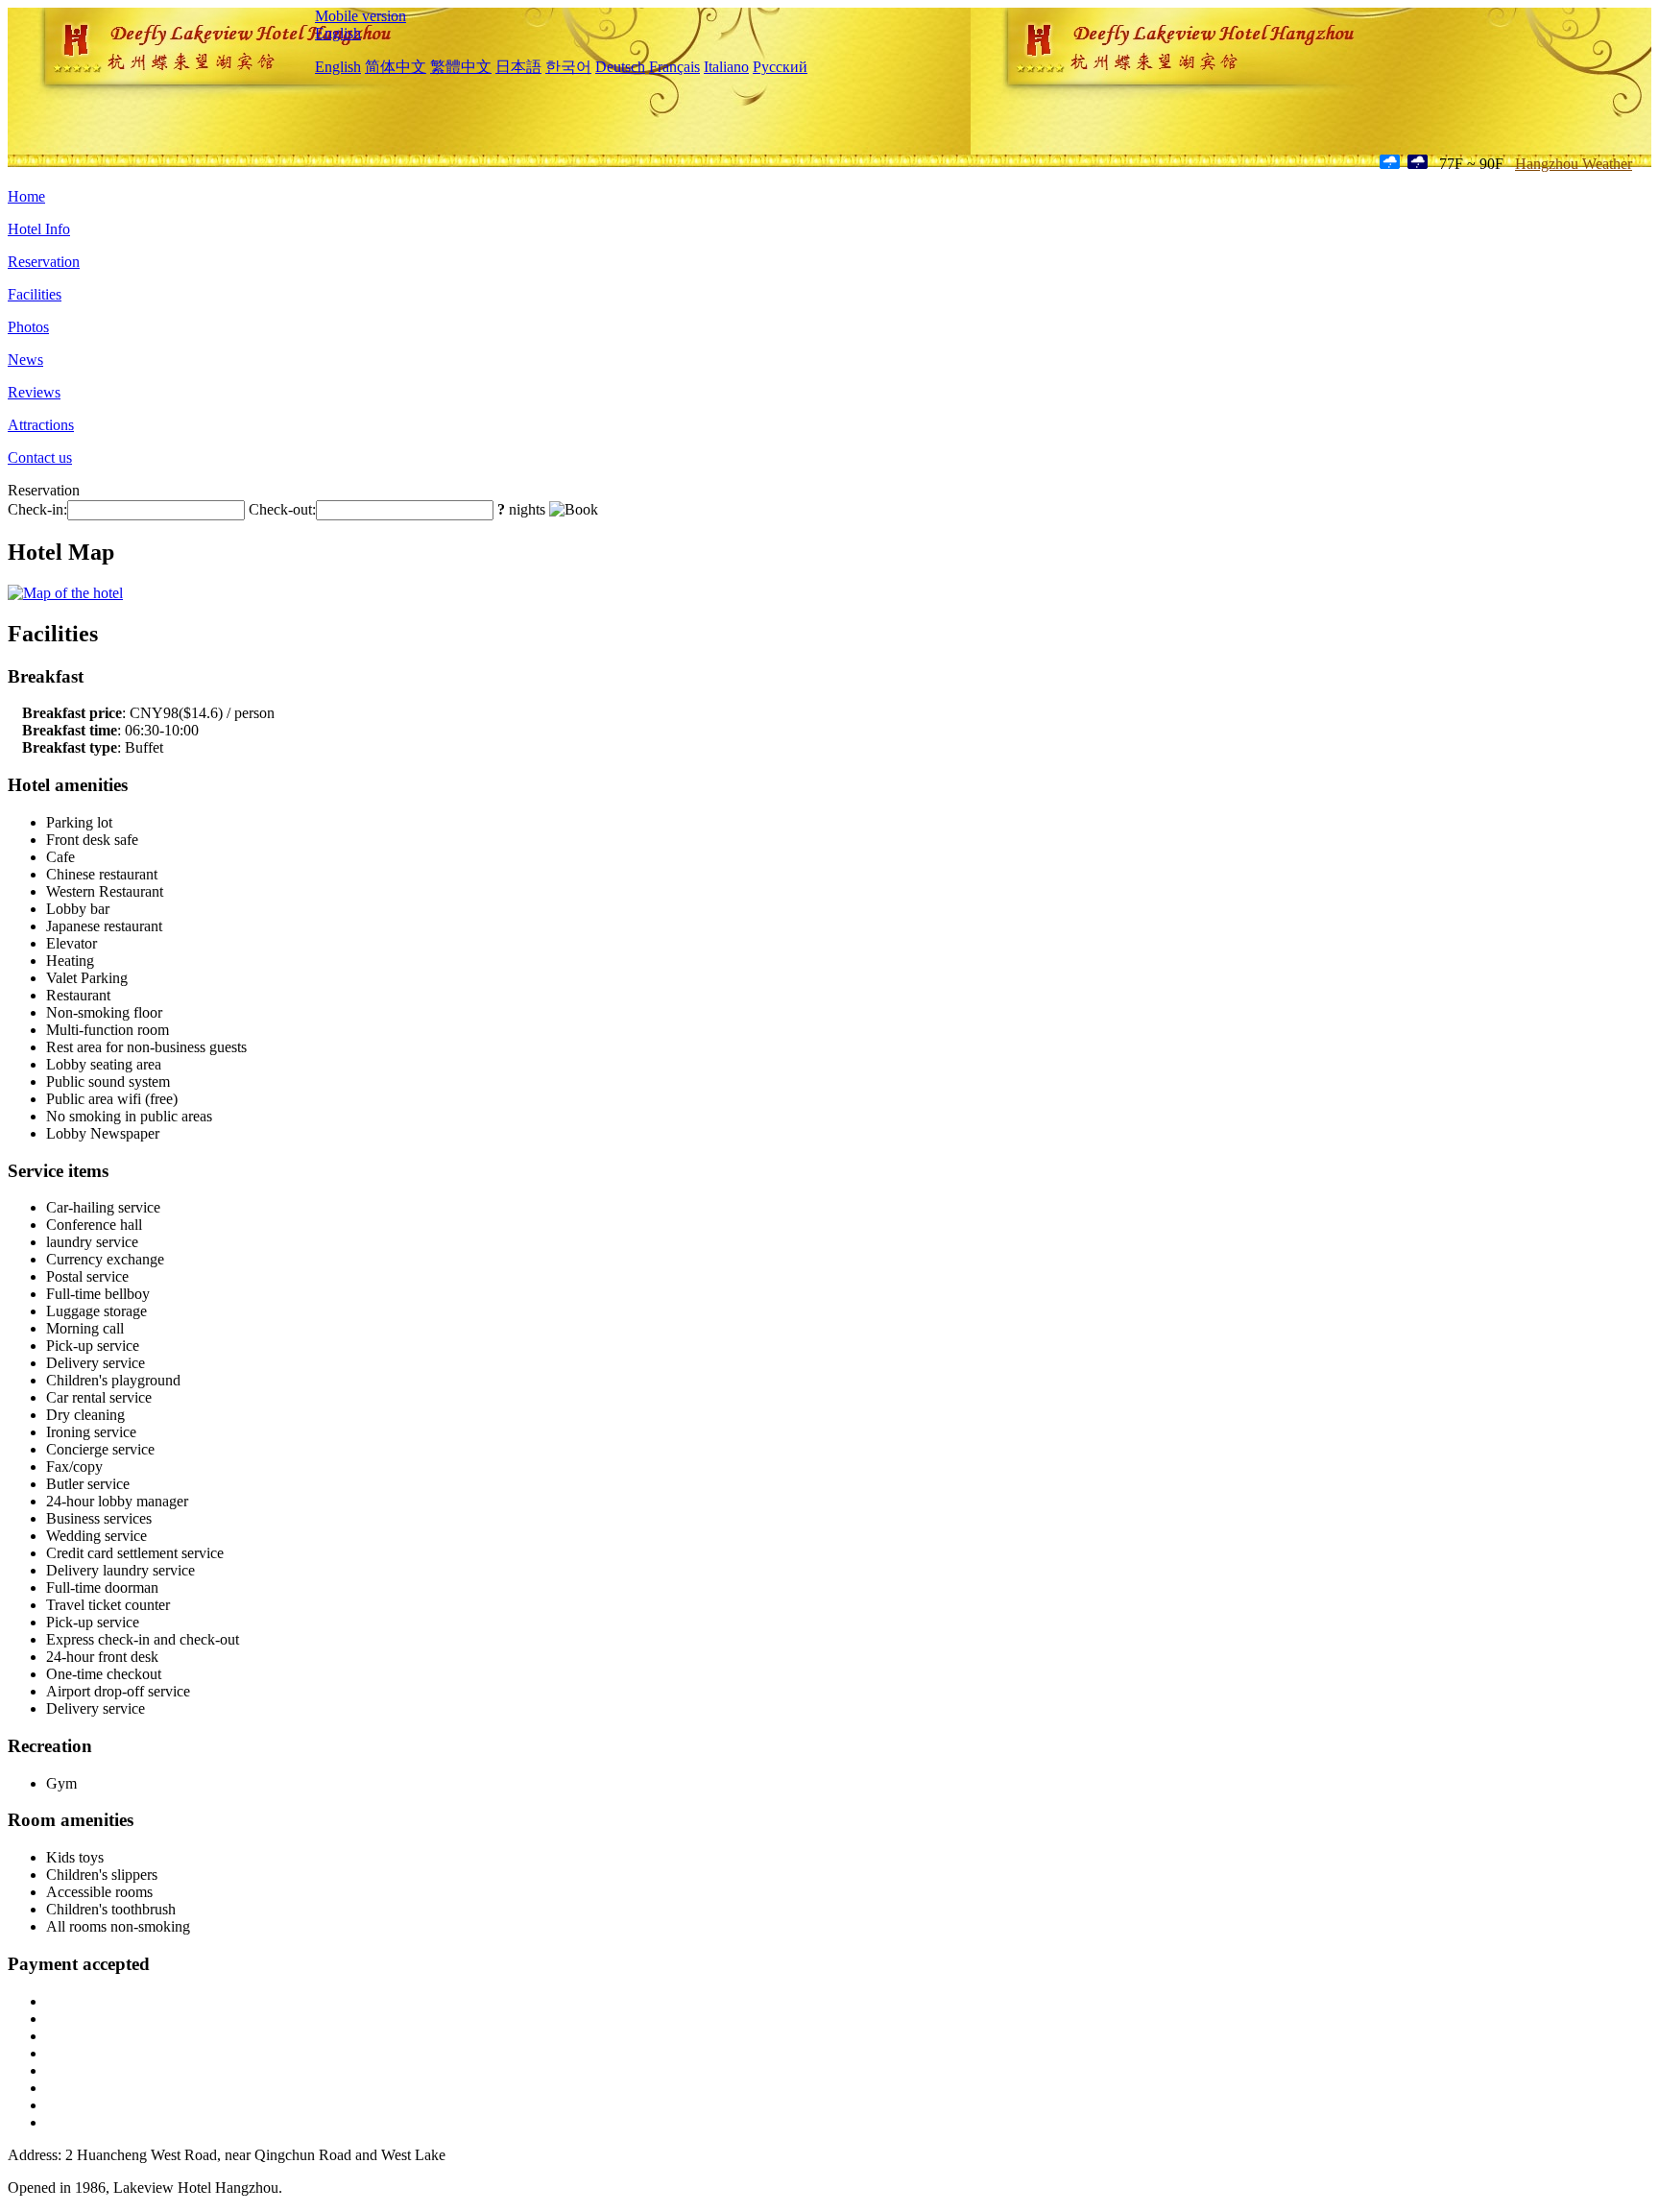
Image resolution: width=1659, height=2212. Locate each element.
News (25, 360)
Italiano (726, 67)
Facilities (35, 294)
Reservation (44, 262)
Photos (28, 327)
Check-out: (282, 509)
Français (674, 67)
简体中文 (396, 67)
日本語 (518, 67)
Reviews (34, 392)
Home (26, 196)
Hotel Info (39, 229)
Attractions (41, 425)
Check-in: (37, 509)
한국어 (568, 67)
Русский (780, 67)
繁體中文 (461, 67)
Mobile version (361, 16)
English (338, 33)
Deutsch (620, 67)
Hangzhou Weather (1574, 164)
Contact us (40, 457)
